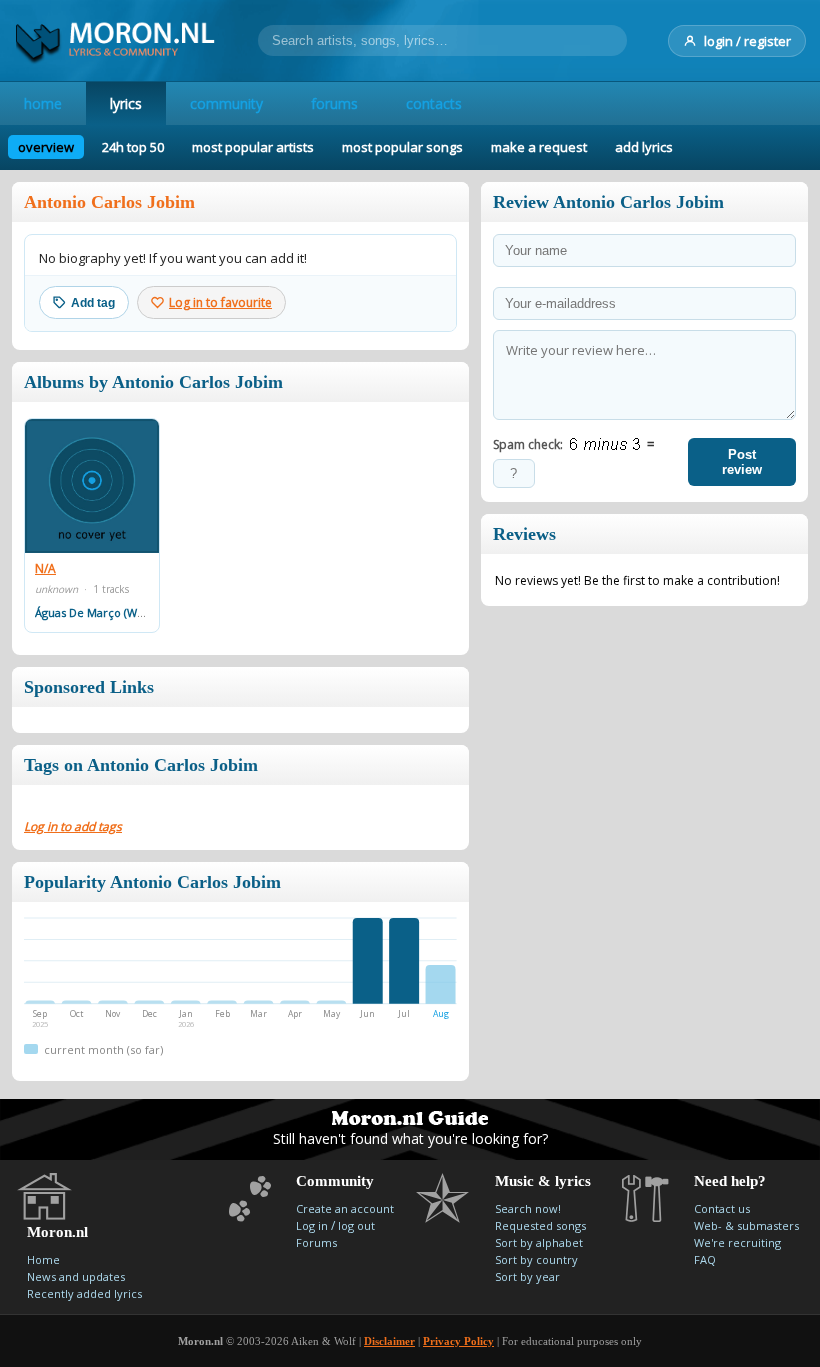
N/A (45, 569)
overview (46, 147)
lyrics (126, 103)
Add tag (93, 303)
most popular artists (253, 147)
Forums (316, 1242)
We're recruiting (737, 1242)
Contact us (722, 1208)
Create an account (345, 1208)
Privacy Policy (458, 1341)
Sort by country (536, 1259)
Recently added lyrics (84, 1293)
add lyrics (644, 147)
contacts (434, 103)
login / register (747, 41)
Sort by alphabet (539, 1242)
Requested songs (540, 1225)
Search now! (528, 1208)
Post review (742, 462)
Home (43, 1259)
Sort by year (527, 1276)
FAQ (705, 1259)
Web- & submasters (746, 1225)
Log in (312, 1225)
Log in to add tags (73, 826)
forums (334, 103)
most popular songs (402, 147)
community (226, 103)
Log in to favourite (220, 302)
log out (356, 1225)
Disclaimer (389, 1341)
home (43, 103)
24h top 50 (133, 147)
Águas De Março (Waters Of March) (127, 612)
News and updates (76, 1276)
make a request (539, 147)
